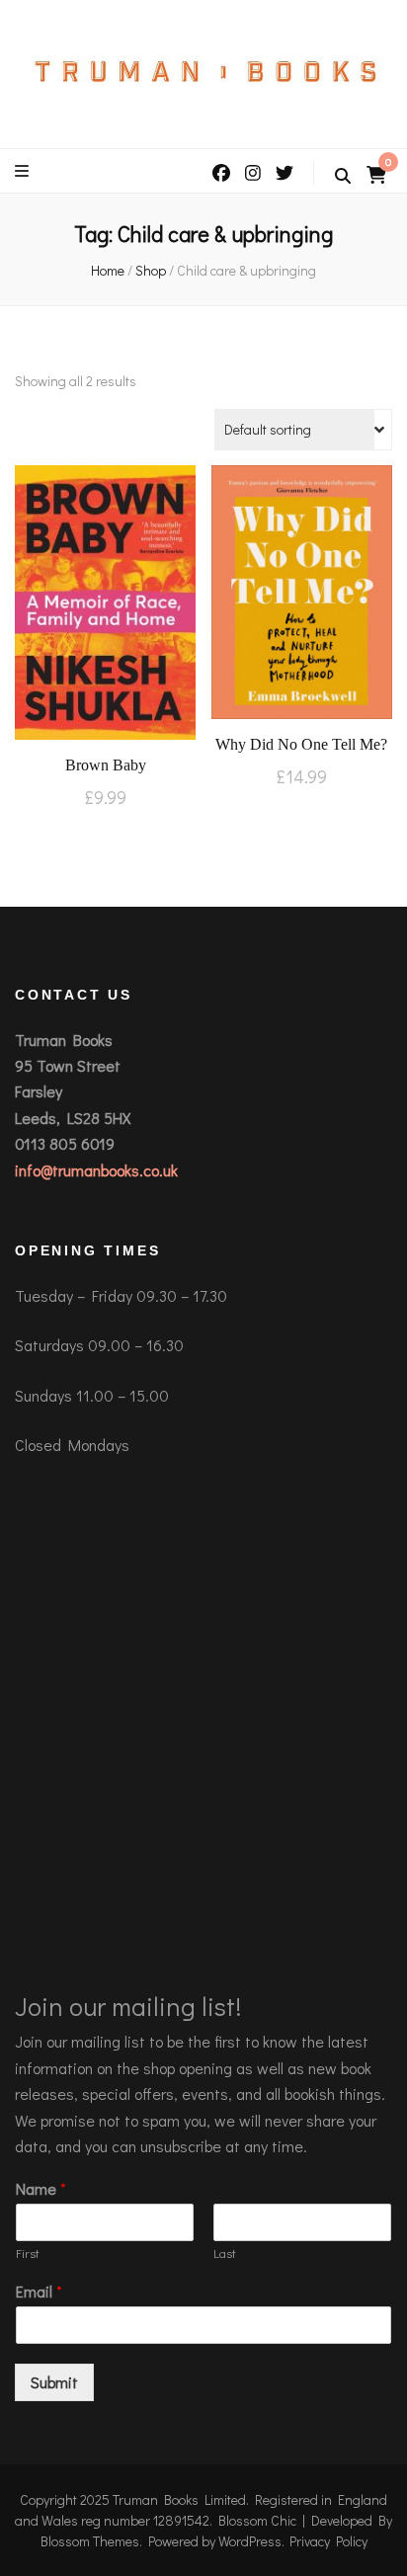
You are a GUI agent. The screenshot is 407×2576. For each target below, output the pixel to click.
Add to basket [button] (106, 606)
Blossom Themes (90, 2541)
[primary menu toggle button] (24, 171)
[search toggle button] (343, 176)
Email (39, 2292)
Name (41, 2189)
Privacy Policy (328, 2541)
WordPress (250, 2541)
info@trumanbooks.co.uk (96, 1170)
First (28, 2253)
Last (225, 2253)
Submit (54, 2382)
